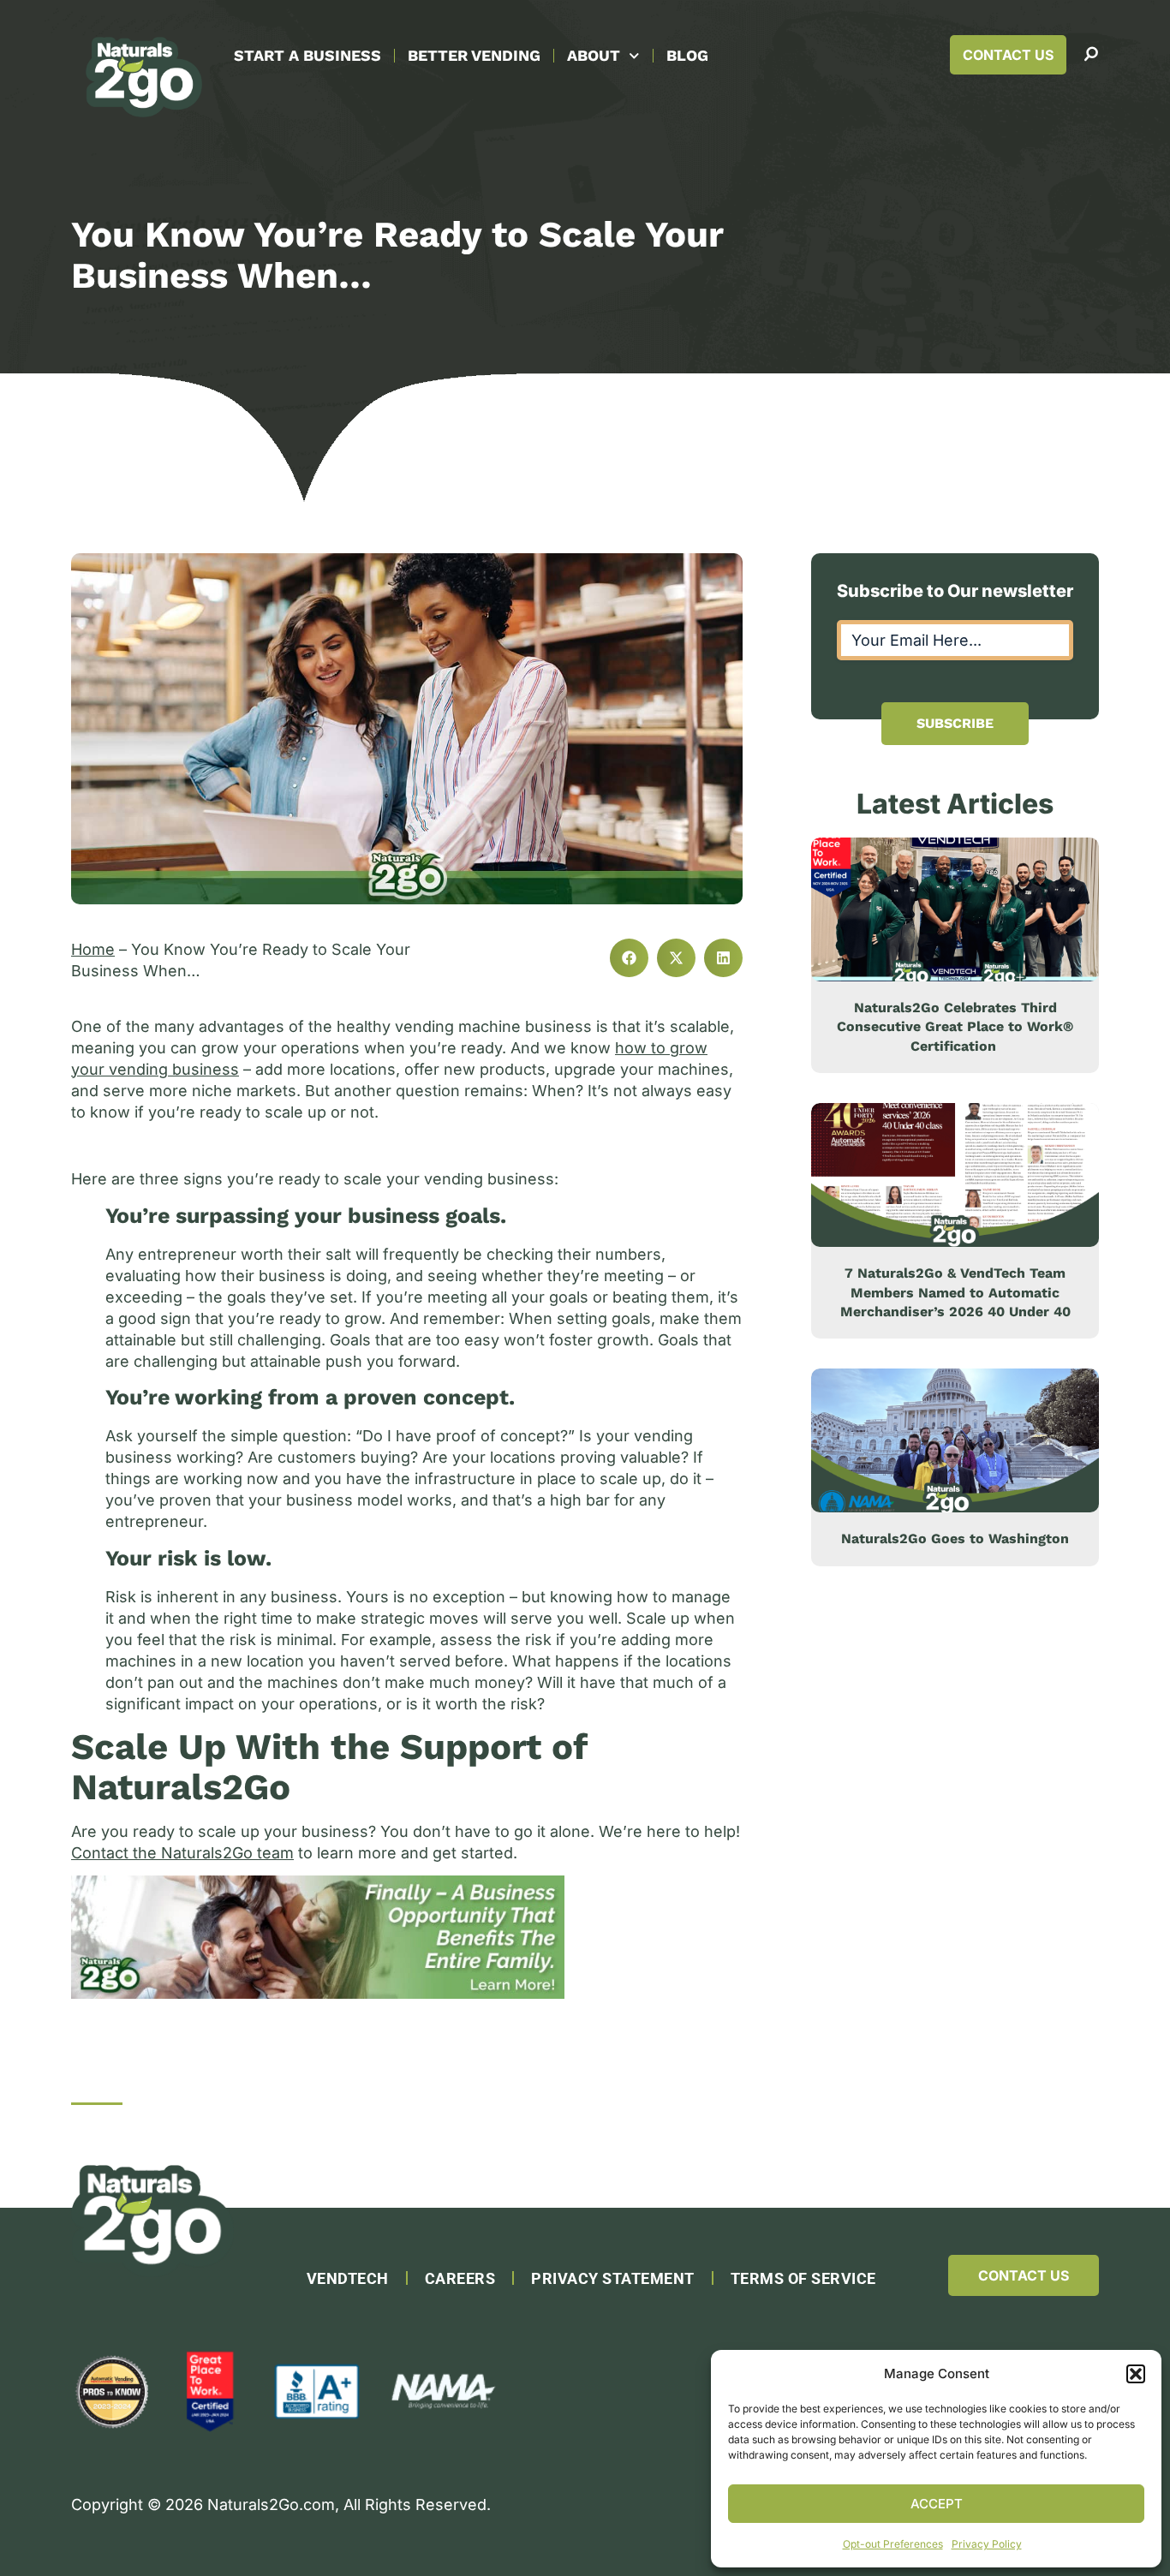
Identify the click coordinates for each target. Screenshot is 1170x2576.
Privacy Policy (987, 2544)
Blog (687, 55)
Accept (937, 2504)
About (594, 55)
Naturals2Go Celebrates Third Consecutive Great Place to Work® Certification (955, 1027)
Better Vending (474, 55)
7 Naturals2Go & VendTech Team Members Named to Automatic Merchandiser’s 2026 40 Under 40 (955, 1292)
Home (93, 949)
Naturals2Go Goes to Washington (955, 1538)
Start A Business (307, 55)
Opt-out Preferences (893, 2544)
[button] (1136, 2374)
